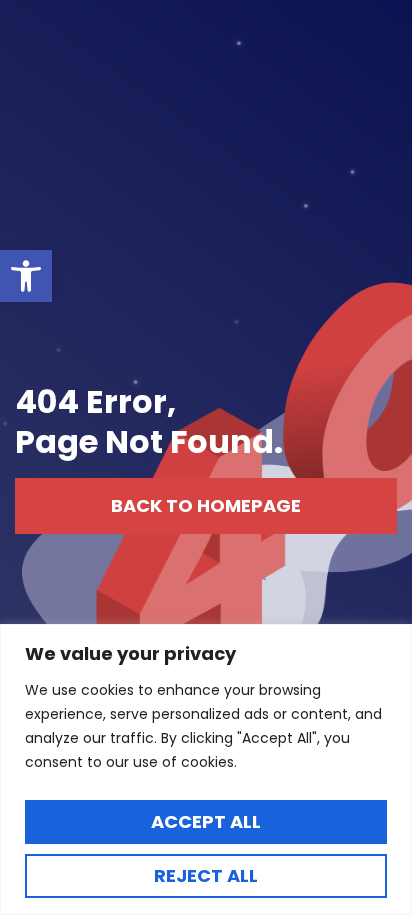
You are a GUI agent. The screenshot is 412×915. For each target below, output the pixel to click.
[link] (26, 276)
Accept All (206, 821)
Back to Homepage (206, 505)
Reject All (206, 875)
